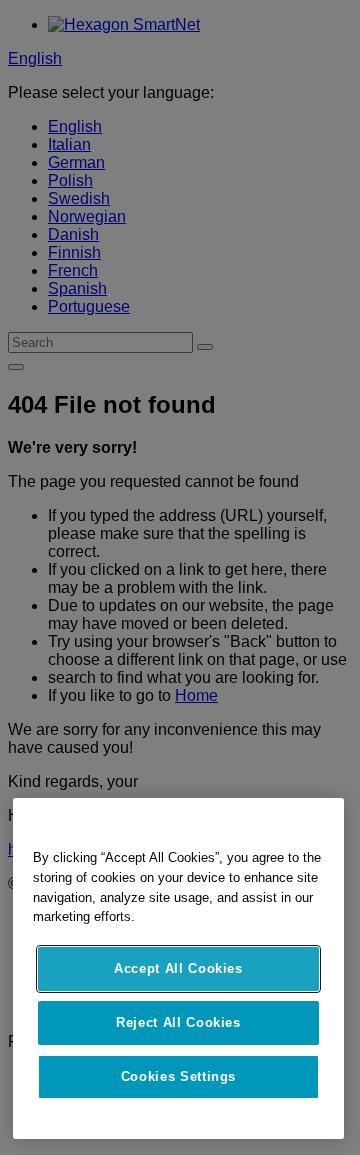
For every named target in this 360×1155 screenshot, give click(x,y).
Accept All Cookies (178, 968)
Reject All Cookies (178, 1022)
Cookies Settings (179, 1076)
